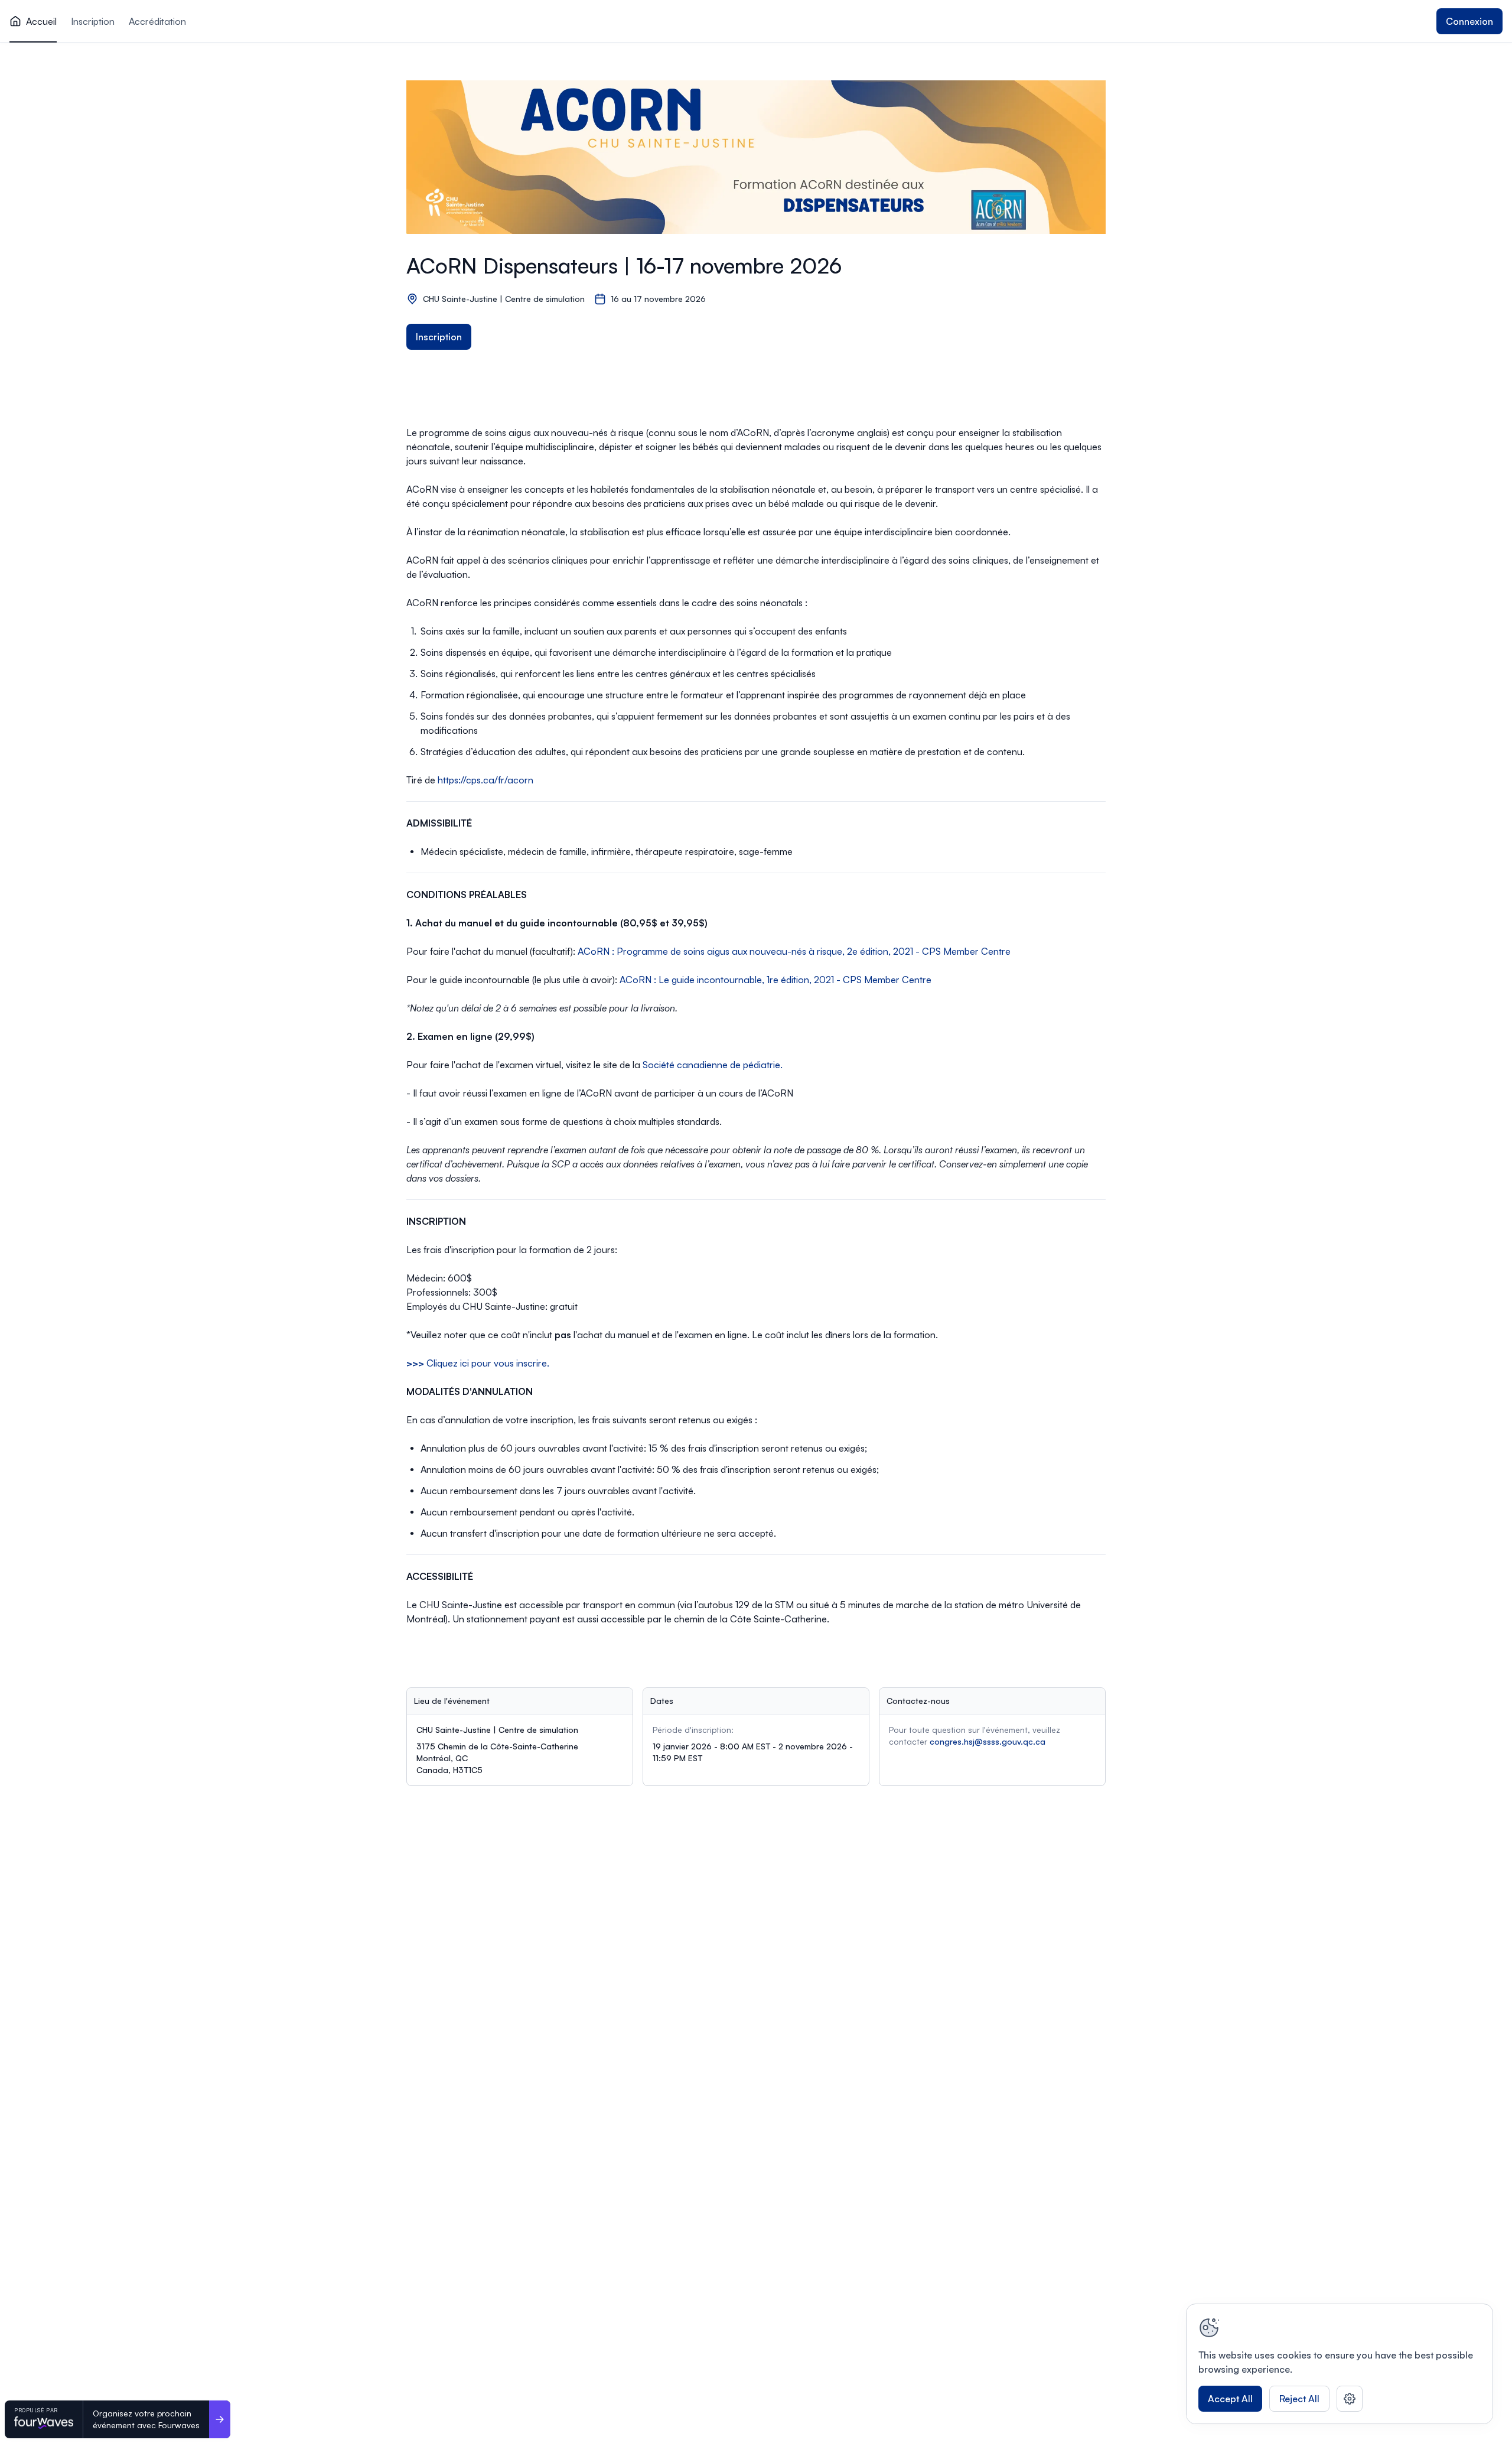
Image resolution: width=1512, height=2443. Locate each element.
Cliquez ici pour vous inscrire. (478, 1363)
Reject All (1299, 2399)
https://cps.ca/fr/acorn (485, 780)
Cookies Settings (1350, 2399)
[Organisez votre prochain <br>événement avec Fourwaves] (220, 2419)
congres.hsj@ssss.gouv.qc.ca (988, 1741)
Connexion (1469, 21)
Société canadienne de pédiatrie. (713, 1065)
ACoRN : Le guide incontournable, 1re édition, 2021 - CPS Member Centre (775, 980)
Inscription (439, 337)
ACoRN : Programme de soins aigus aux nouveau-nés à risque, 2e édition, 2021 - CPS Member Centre (794, 951)
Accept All (1230, 2399)
